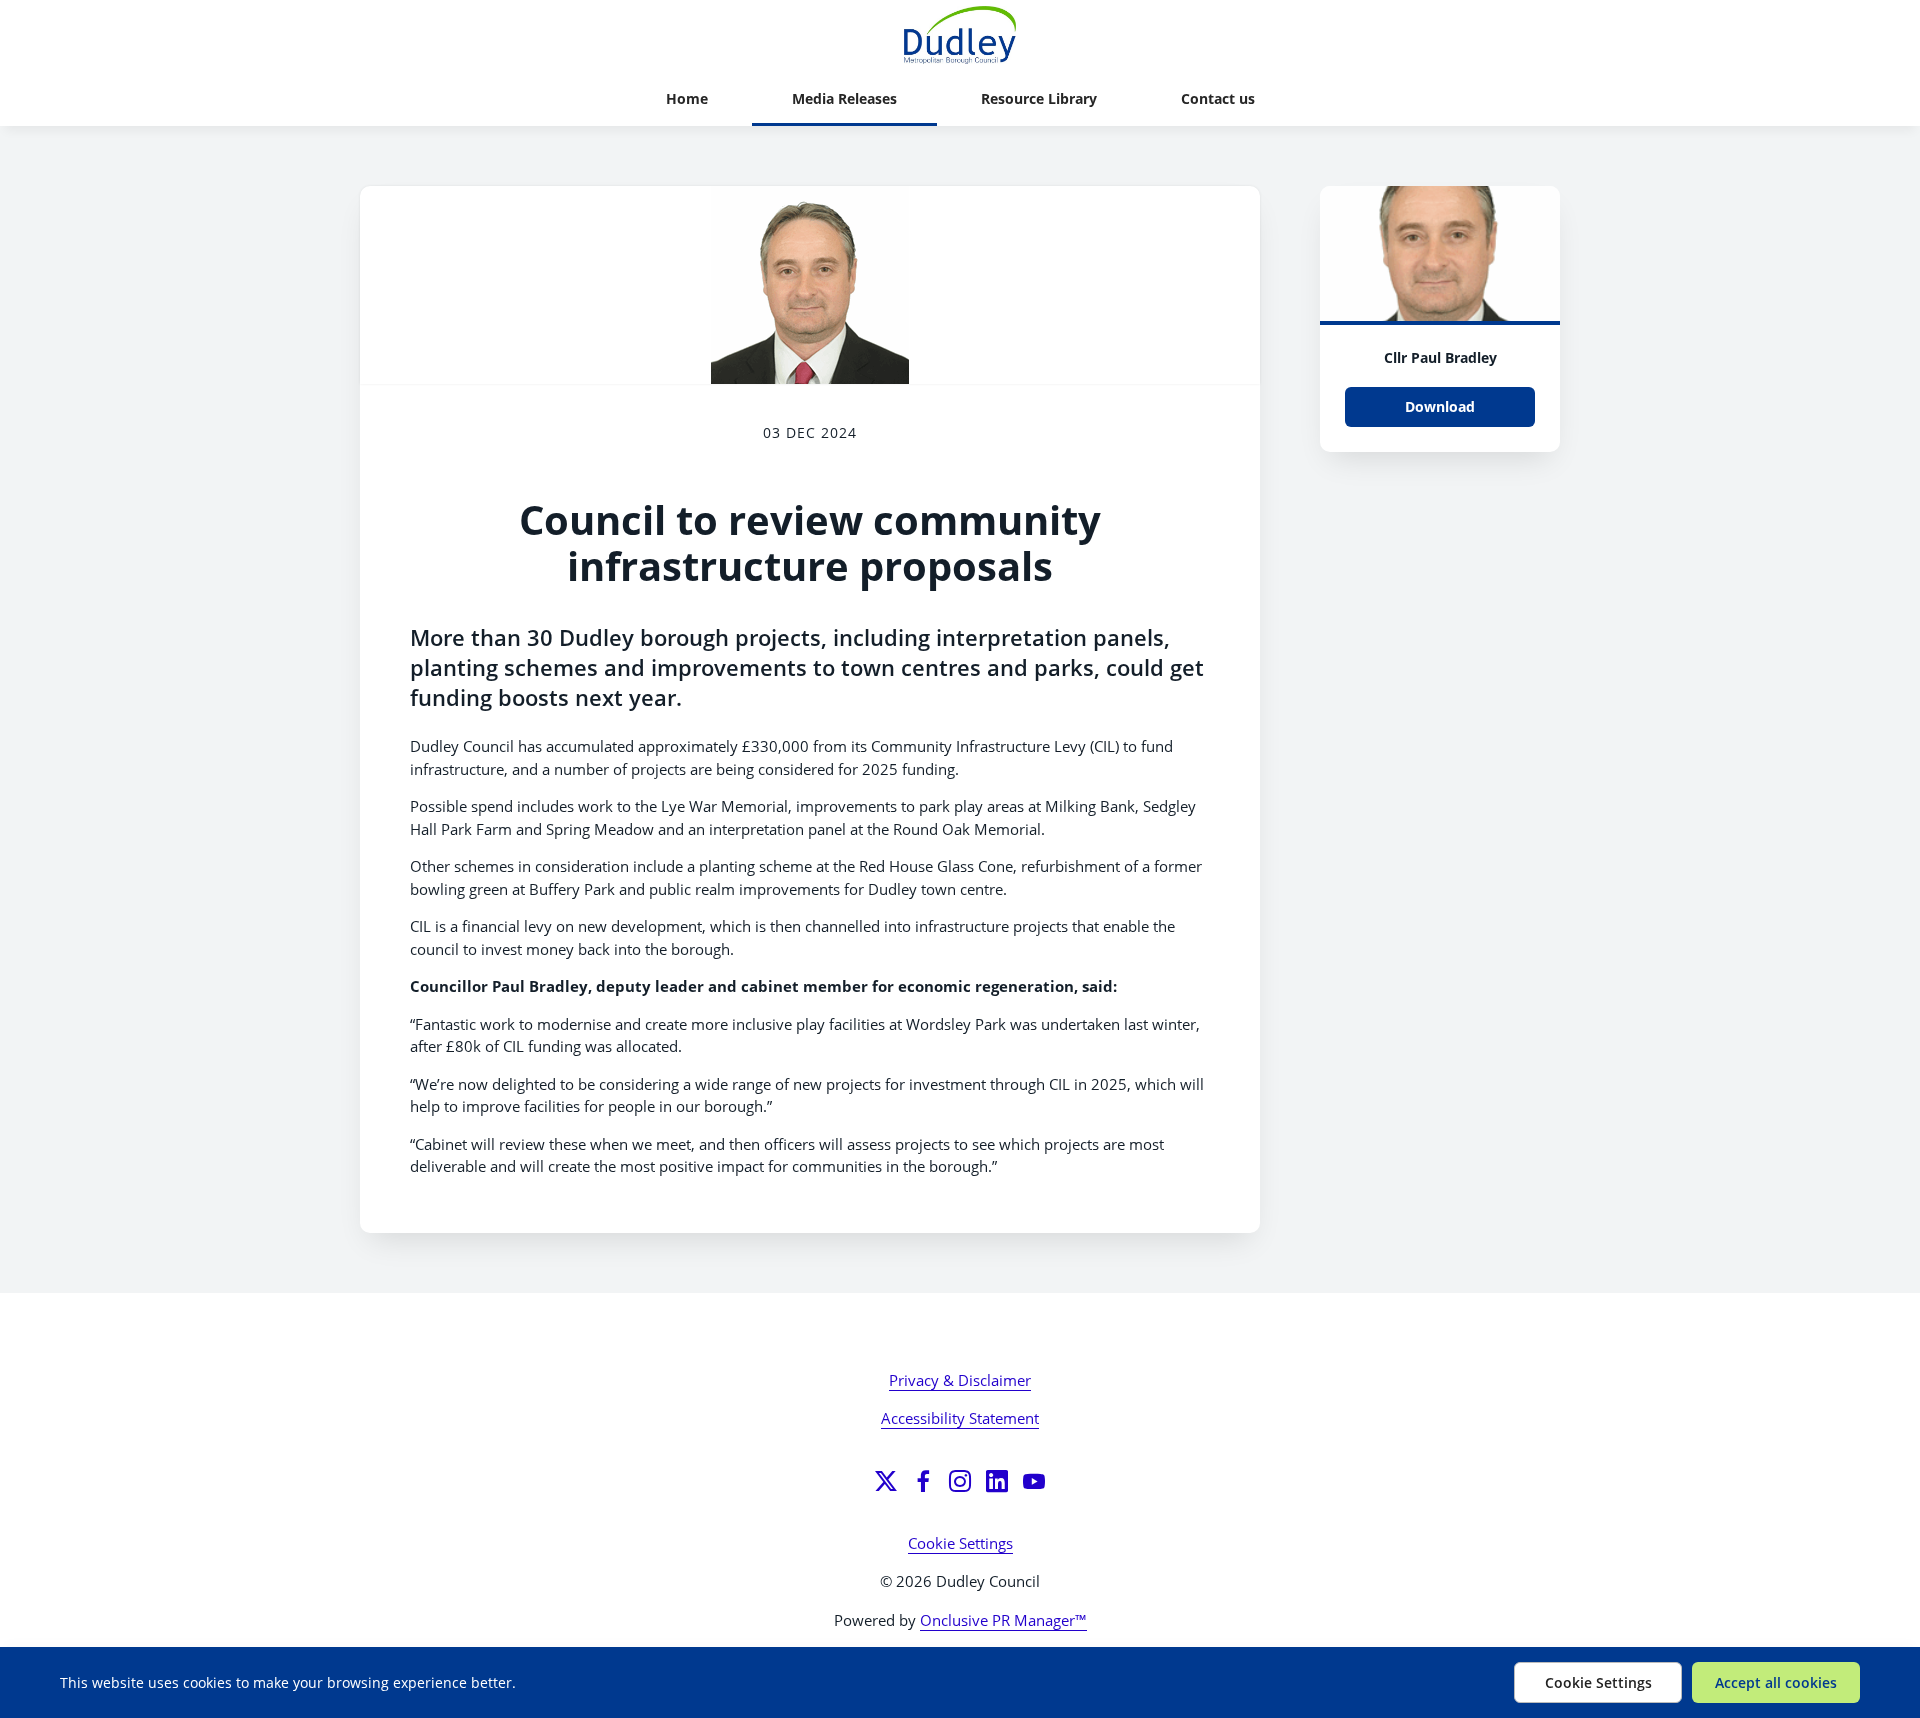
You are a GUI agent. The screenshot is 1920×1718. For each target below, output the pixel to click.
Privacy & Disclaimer (960, 1380)
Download (1440, 406)
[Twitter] (886, 1481)
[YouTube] (1034, 1481)
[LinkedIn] (997, 1481)
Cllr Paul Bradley (1440, 357)
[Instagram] (960, 1481)
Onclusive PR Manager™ (1003, 1620)
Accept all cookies (1776, 1682)
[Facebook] (923, 1481)
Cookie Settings (960, 1543)
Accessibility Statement (960, 1418)
